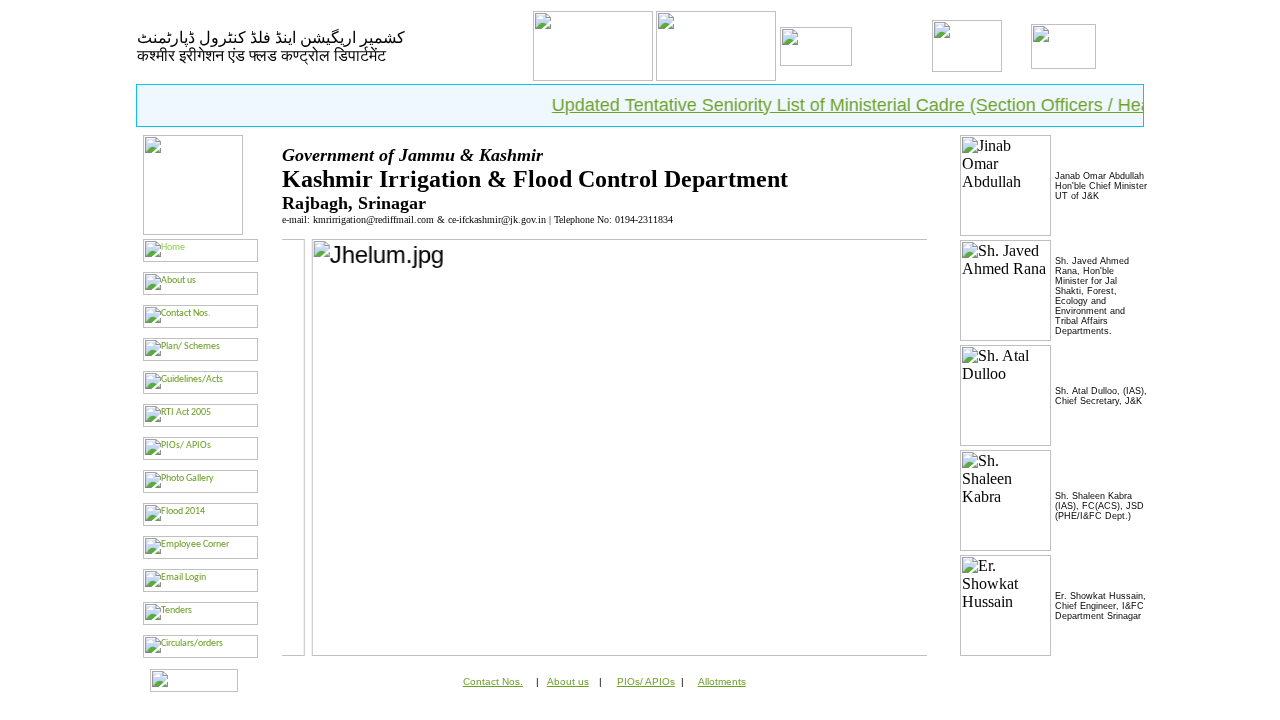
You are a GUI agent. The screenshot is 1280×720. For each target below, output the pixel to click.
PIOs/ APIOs (646, 681)
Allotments (722, 681)
